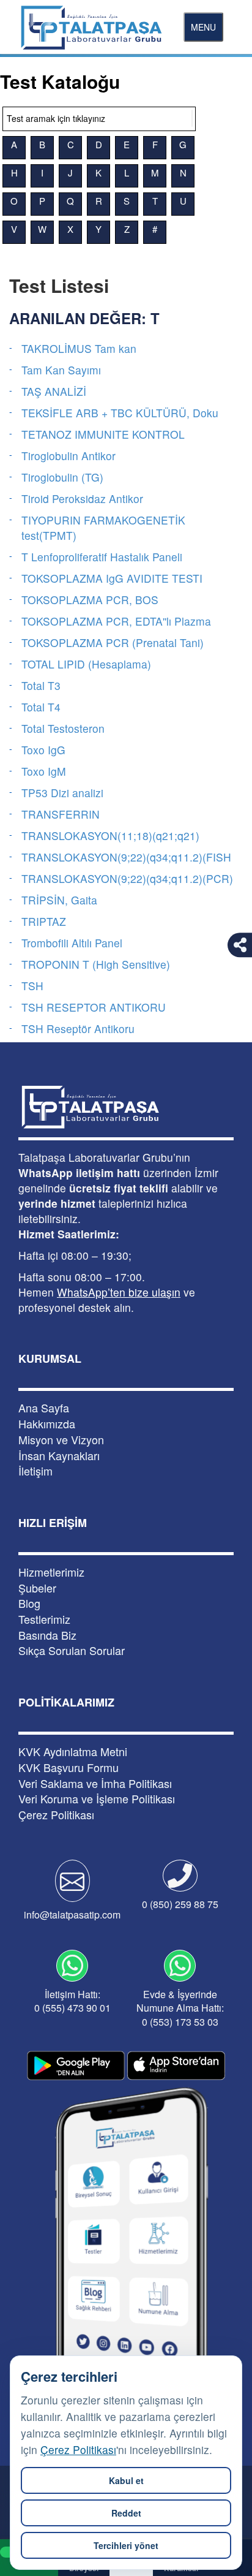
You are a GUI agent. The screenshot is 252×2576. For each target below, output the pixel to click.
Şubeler (37, 1588)
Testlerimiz (44, 1619)
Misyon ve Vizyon (61, 1440)
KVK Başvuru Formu (69, 1767)
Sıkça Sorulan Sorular (72, 1650)
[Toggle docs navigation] (192, 118)
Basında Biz (47, 1635)
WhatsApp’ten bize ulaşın (119, 1292)
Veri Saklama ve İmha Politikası (95, 1783)
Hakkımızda (47, 1424)
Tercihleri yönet (126, 2545)
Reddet (126, 2513)
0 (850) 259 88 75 (180, 1904)
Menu (203, 27)
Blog (29, 1603)
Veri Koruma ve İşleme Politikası (97, 1799)
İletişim (35, 1471)
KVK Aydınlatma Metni (73, 1752)
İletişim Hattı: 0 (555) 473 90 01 (72, 2001)
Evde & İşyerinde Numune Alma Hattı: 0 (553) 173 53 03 (180, 2008)
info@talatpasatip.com (72, 1915)
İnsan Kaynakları (59, 1456)
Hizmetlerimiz (51, 1572)
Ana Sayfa (44, 1408)
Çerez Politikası (78, 2449)
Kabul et (126, 2480)
